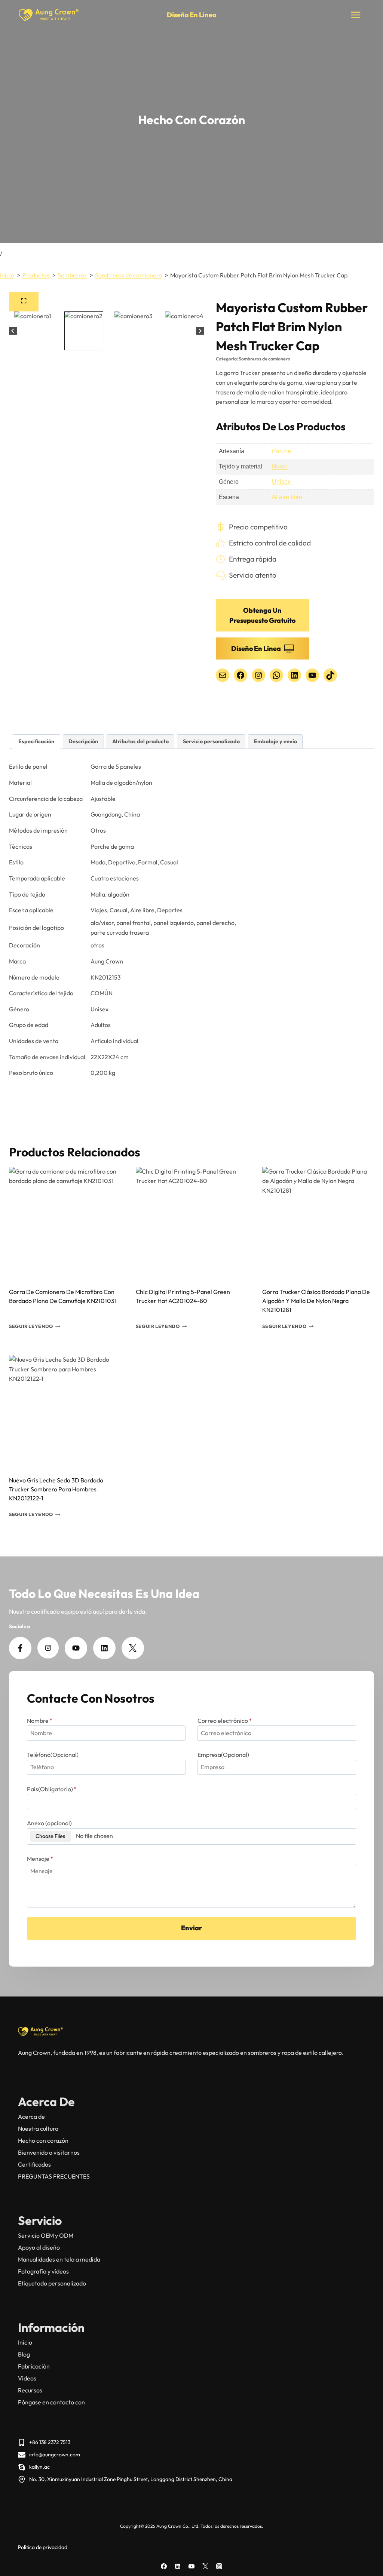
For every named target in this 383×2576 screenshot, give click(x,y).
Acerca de (31, 2117)
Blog (24, 2354)
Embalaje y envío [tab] (275, 741)
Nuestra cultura (38, 2128)
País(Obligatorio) (52, 1789)
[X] (205, 2566)
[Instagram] (219, 2566)
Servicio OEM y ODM (46, 2235)
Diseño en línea (192, 15)
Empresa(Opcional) (223, 1755)
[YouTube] (191, 2566)
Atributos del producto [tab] (140, 741)
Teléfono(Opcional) (53, 1755)
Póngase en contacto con (51, 2402)
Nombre (40, 1721)
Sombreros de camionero (264, 359)
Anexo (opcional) (49, 1823)
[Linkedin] (178, 2566)
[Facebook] (164, 2566)
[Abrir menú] (356, 15)
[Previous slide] (13, 331)
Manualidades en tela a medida (59, 2259)
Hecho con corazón (43, 2140)
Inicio (25, 2342)
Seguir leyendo (31, 1326)
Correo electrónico (225, 1721)
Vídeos (27, 2378)
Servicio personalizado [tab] (211, 741)
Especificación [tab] (36, 741)
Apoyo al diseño (39, 2247)
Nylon (280, 466)
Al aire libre (287, 497)
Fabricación (34, 2366)
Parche (281, 451)
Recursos (30, 2390)
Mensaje (40, 1859)
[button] (34, 331)
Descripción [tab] (83, 741)
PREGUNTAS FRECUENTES (54, 2176)
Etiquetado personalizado (52, 2283)
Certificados (34, 2164)
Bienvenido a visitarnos (49, 2152)
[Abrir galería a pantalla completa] (24, 302)
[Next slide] (200, 331)
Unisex (281, 482)
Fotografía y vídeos (43, 2271)
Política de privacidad (43, 2547)
